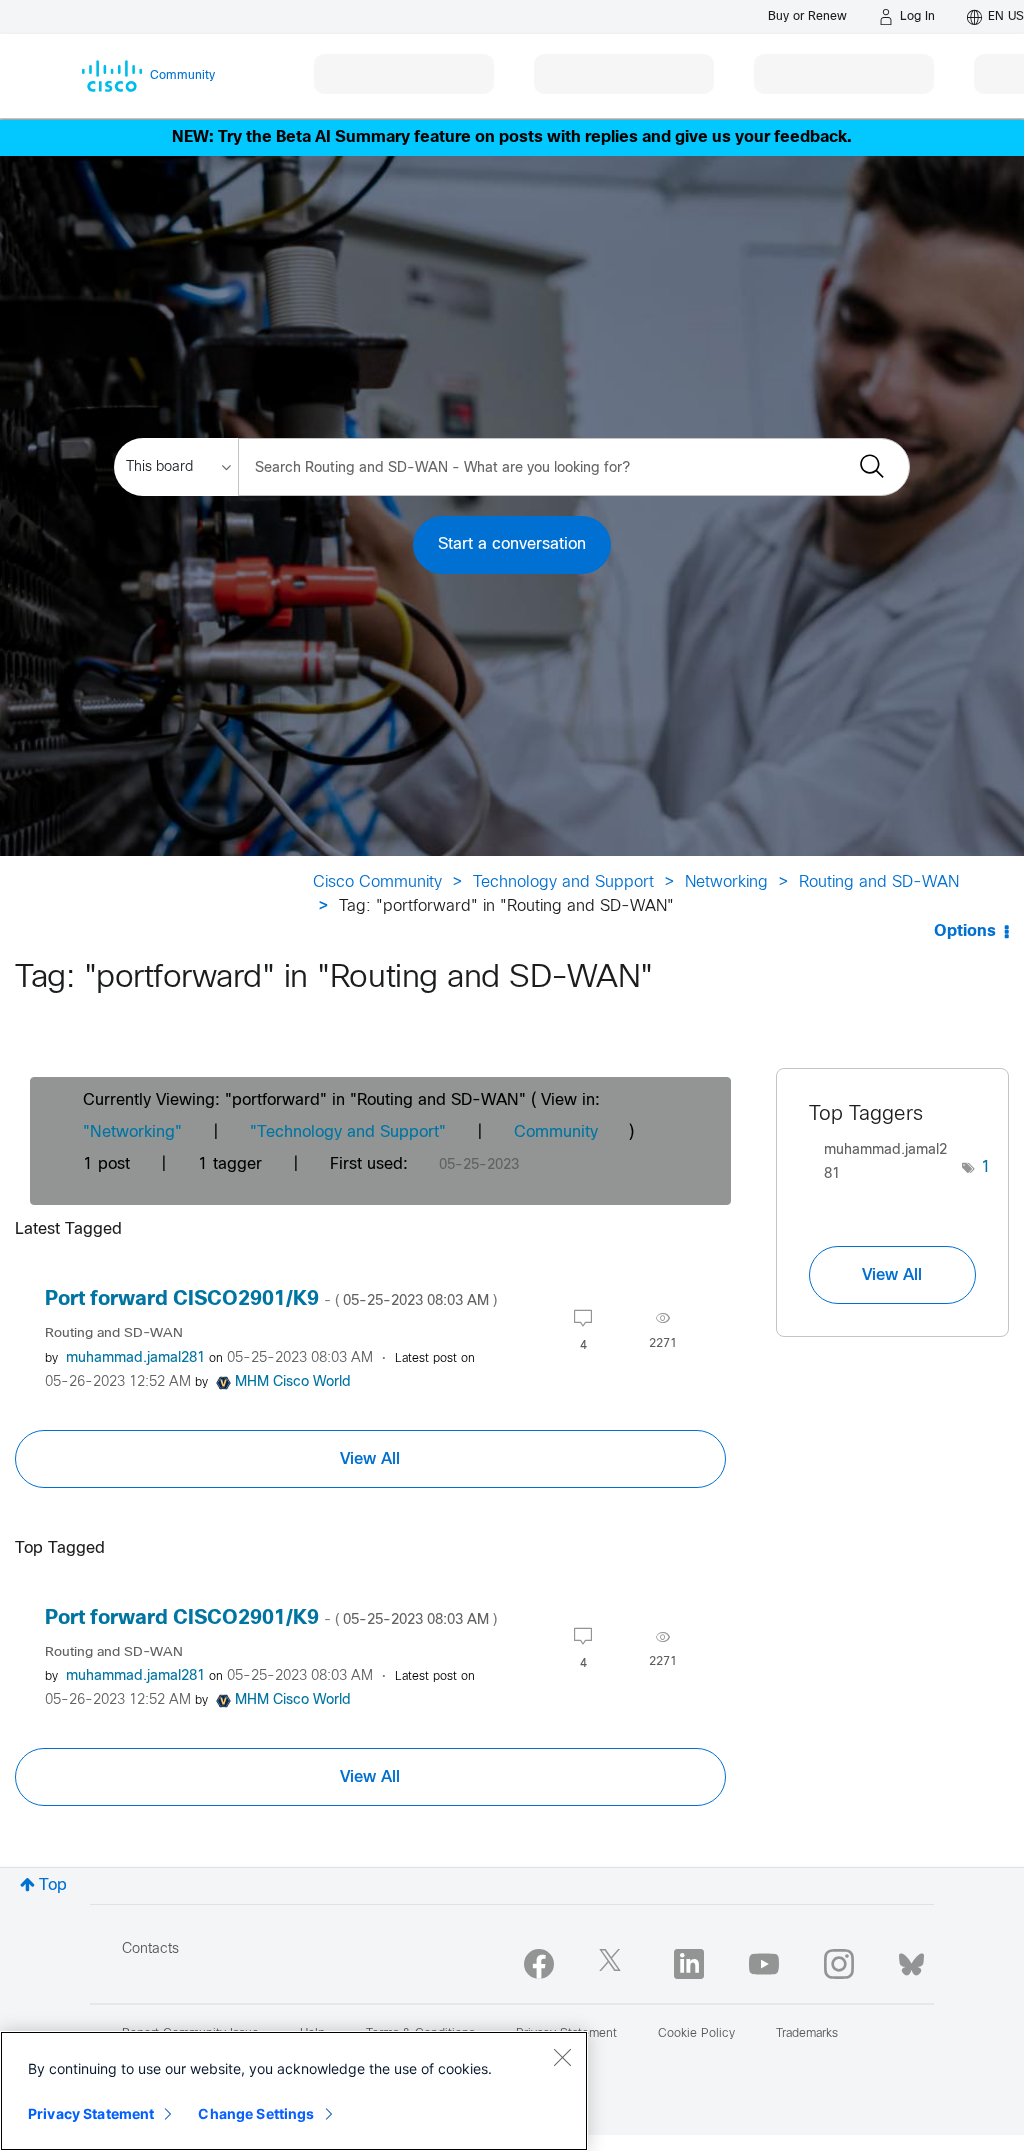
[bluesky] (911, 1960)
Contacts (150, 1949)
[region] (294, 2091)
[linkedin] (689, 1964)
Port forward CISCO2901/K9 (271, 1299)
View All (370, 1459)
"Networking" (132, 1132)
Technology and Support (563, 882)
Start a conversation (512, 544)
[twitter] (614, 1964)
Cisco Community (377, 882)
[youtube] (764, 1964)
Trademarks (807, 2034)
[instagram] (839, 1964)
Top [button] (53, 1885)
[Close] (562, 2057)
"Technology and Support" (348, 1132)
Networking (726, 882)
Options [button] (965, 931)
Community (556, 1132)
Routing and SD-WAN (879, 882)
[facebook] (539, 1964)
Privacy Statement (91, 2113)
